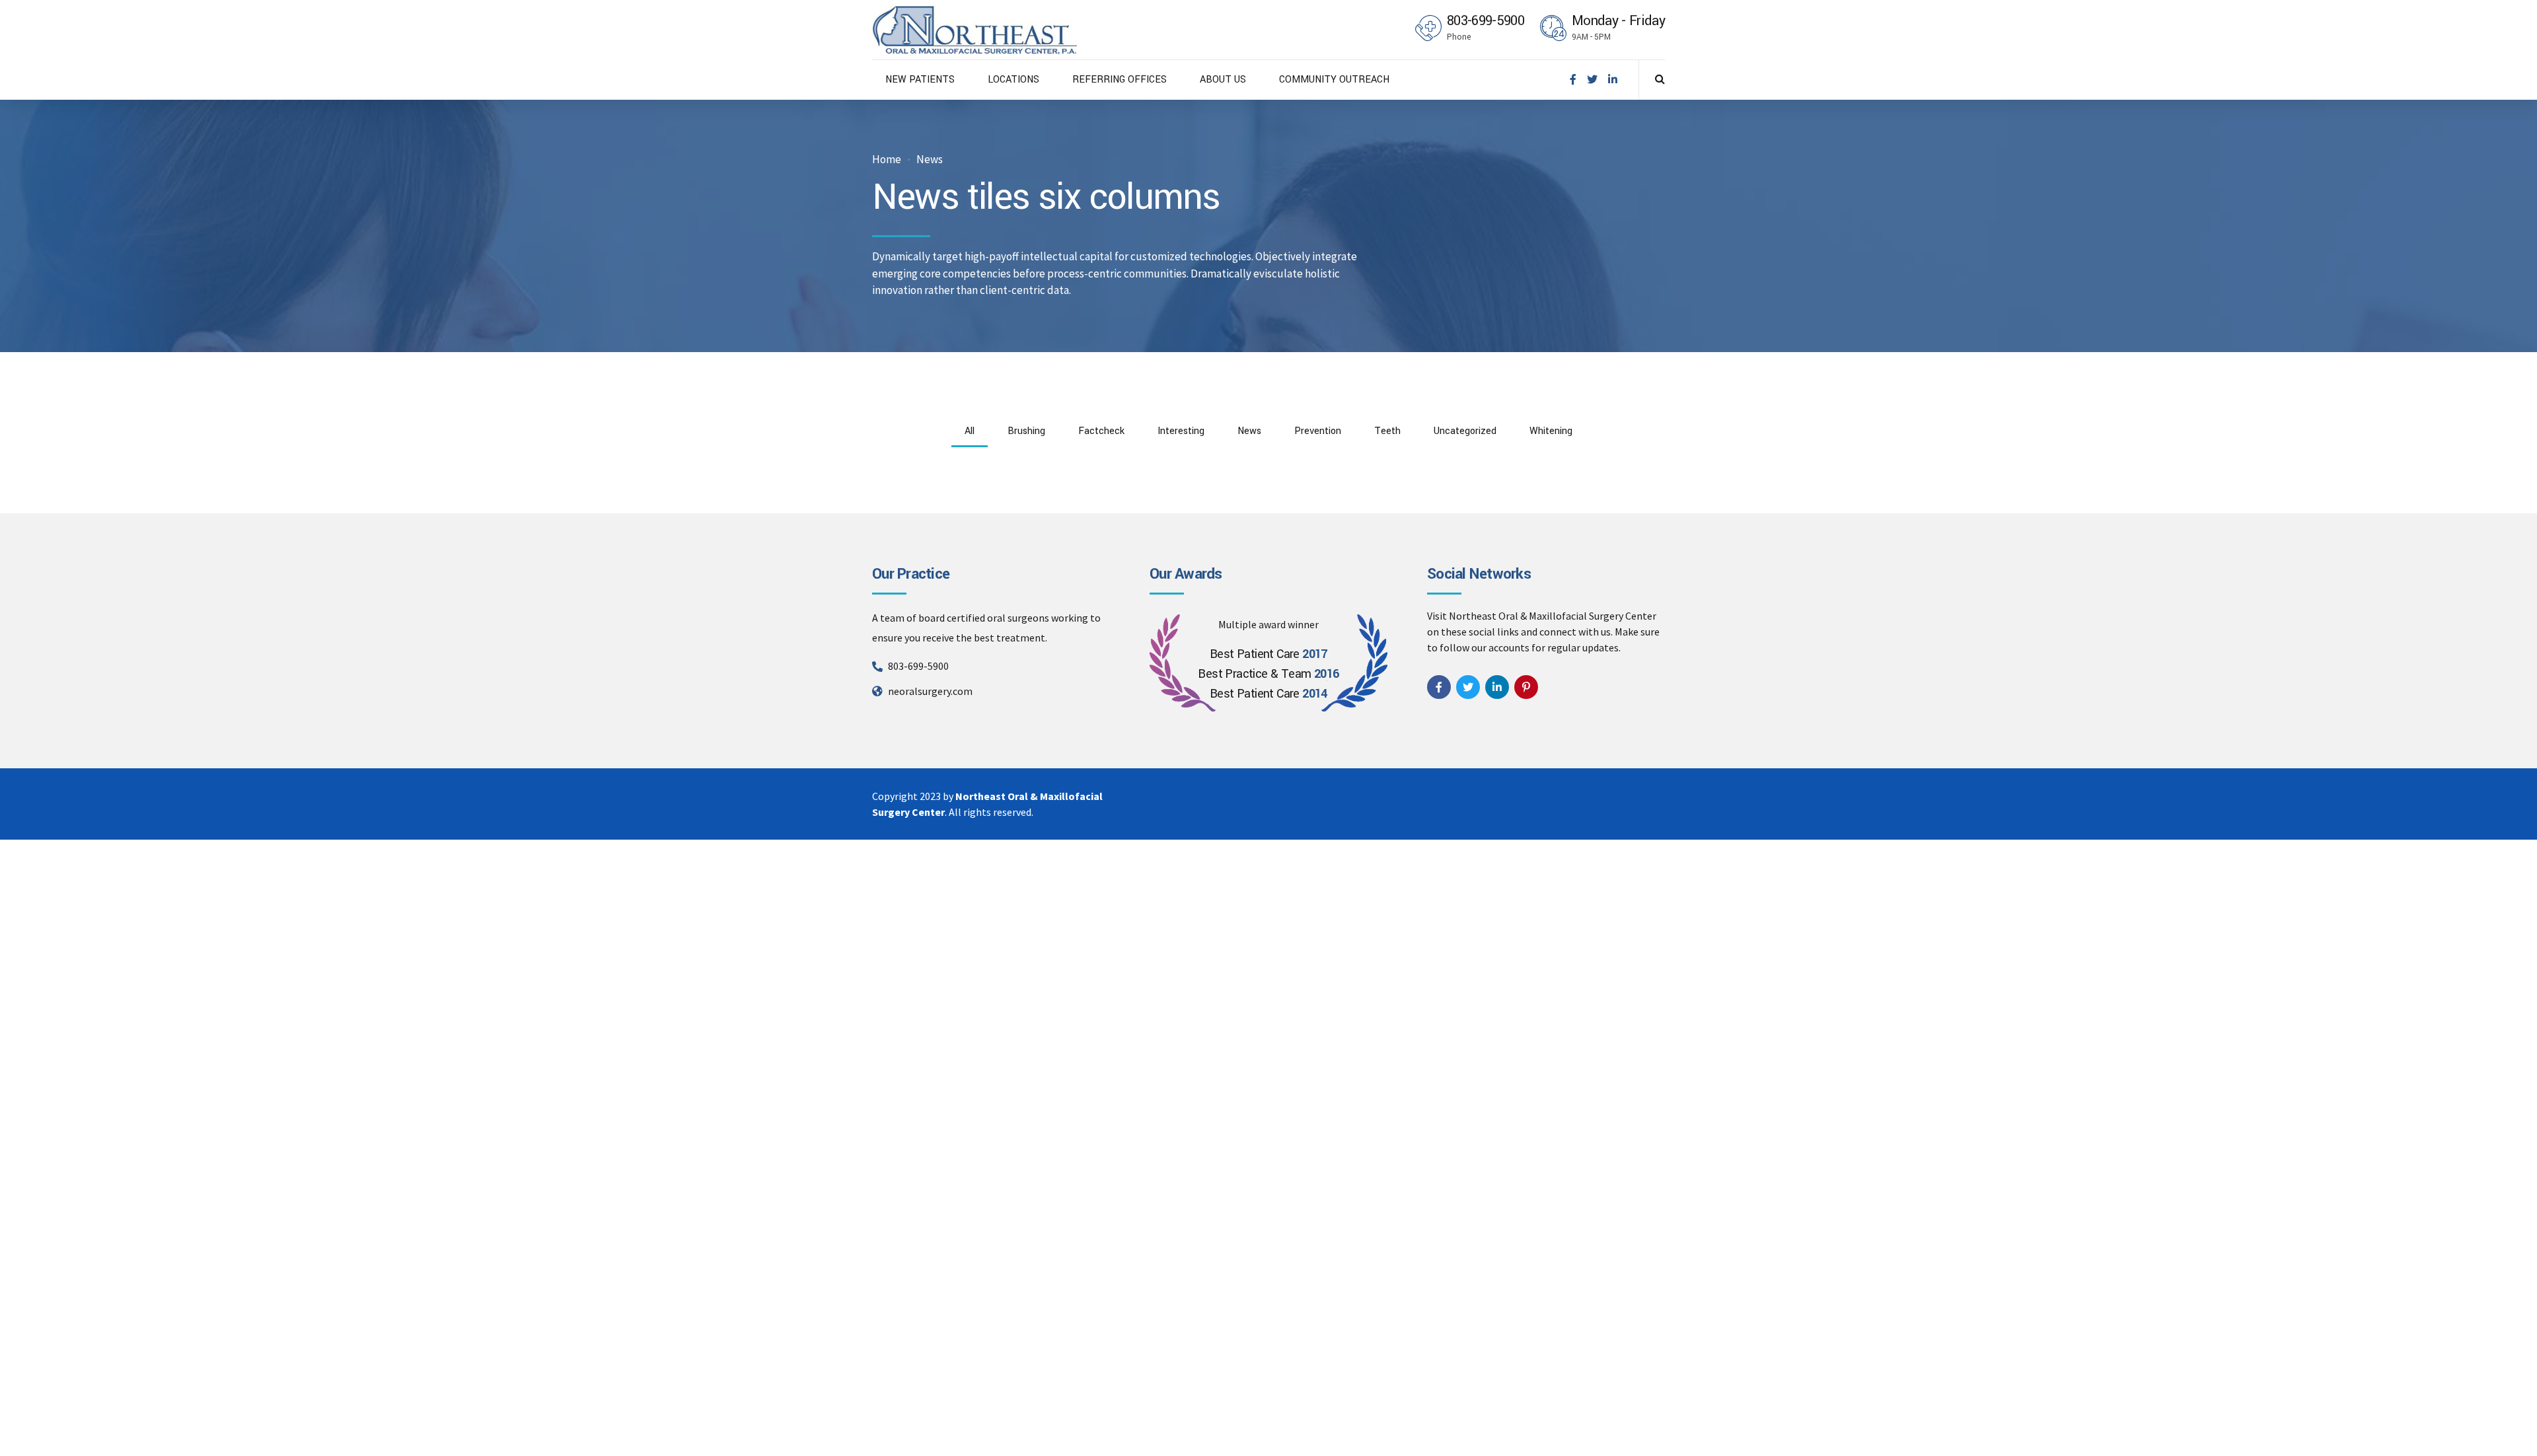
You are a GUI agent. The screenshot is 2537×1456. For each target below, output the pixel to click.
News (930, 160)
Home (887, 160)
